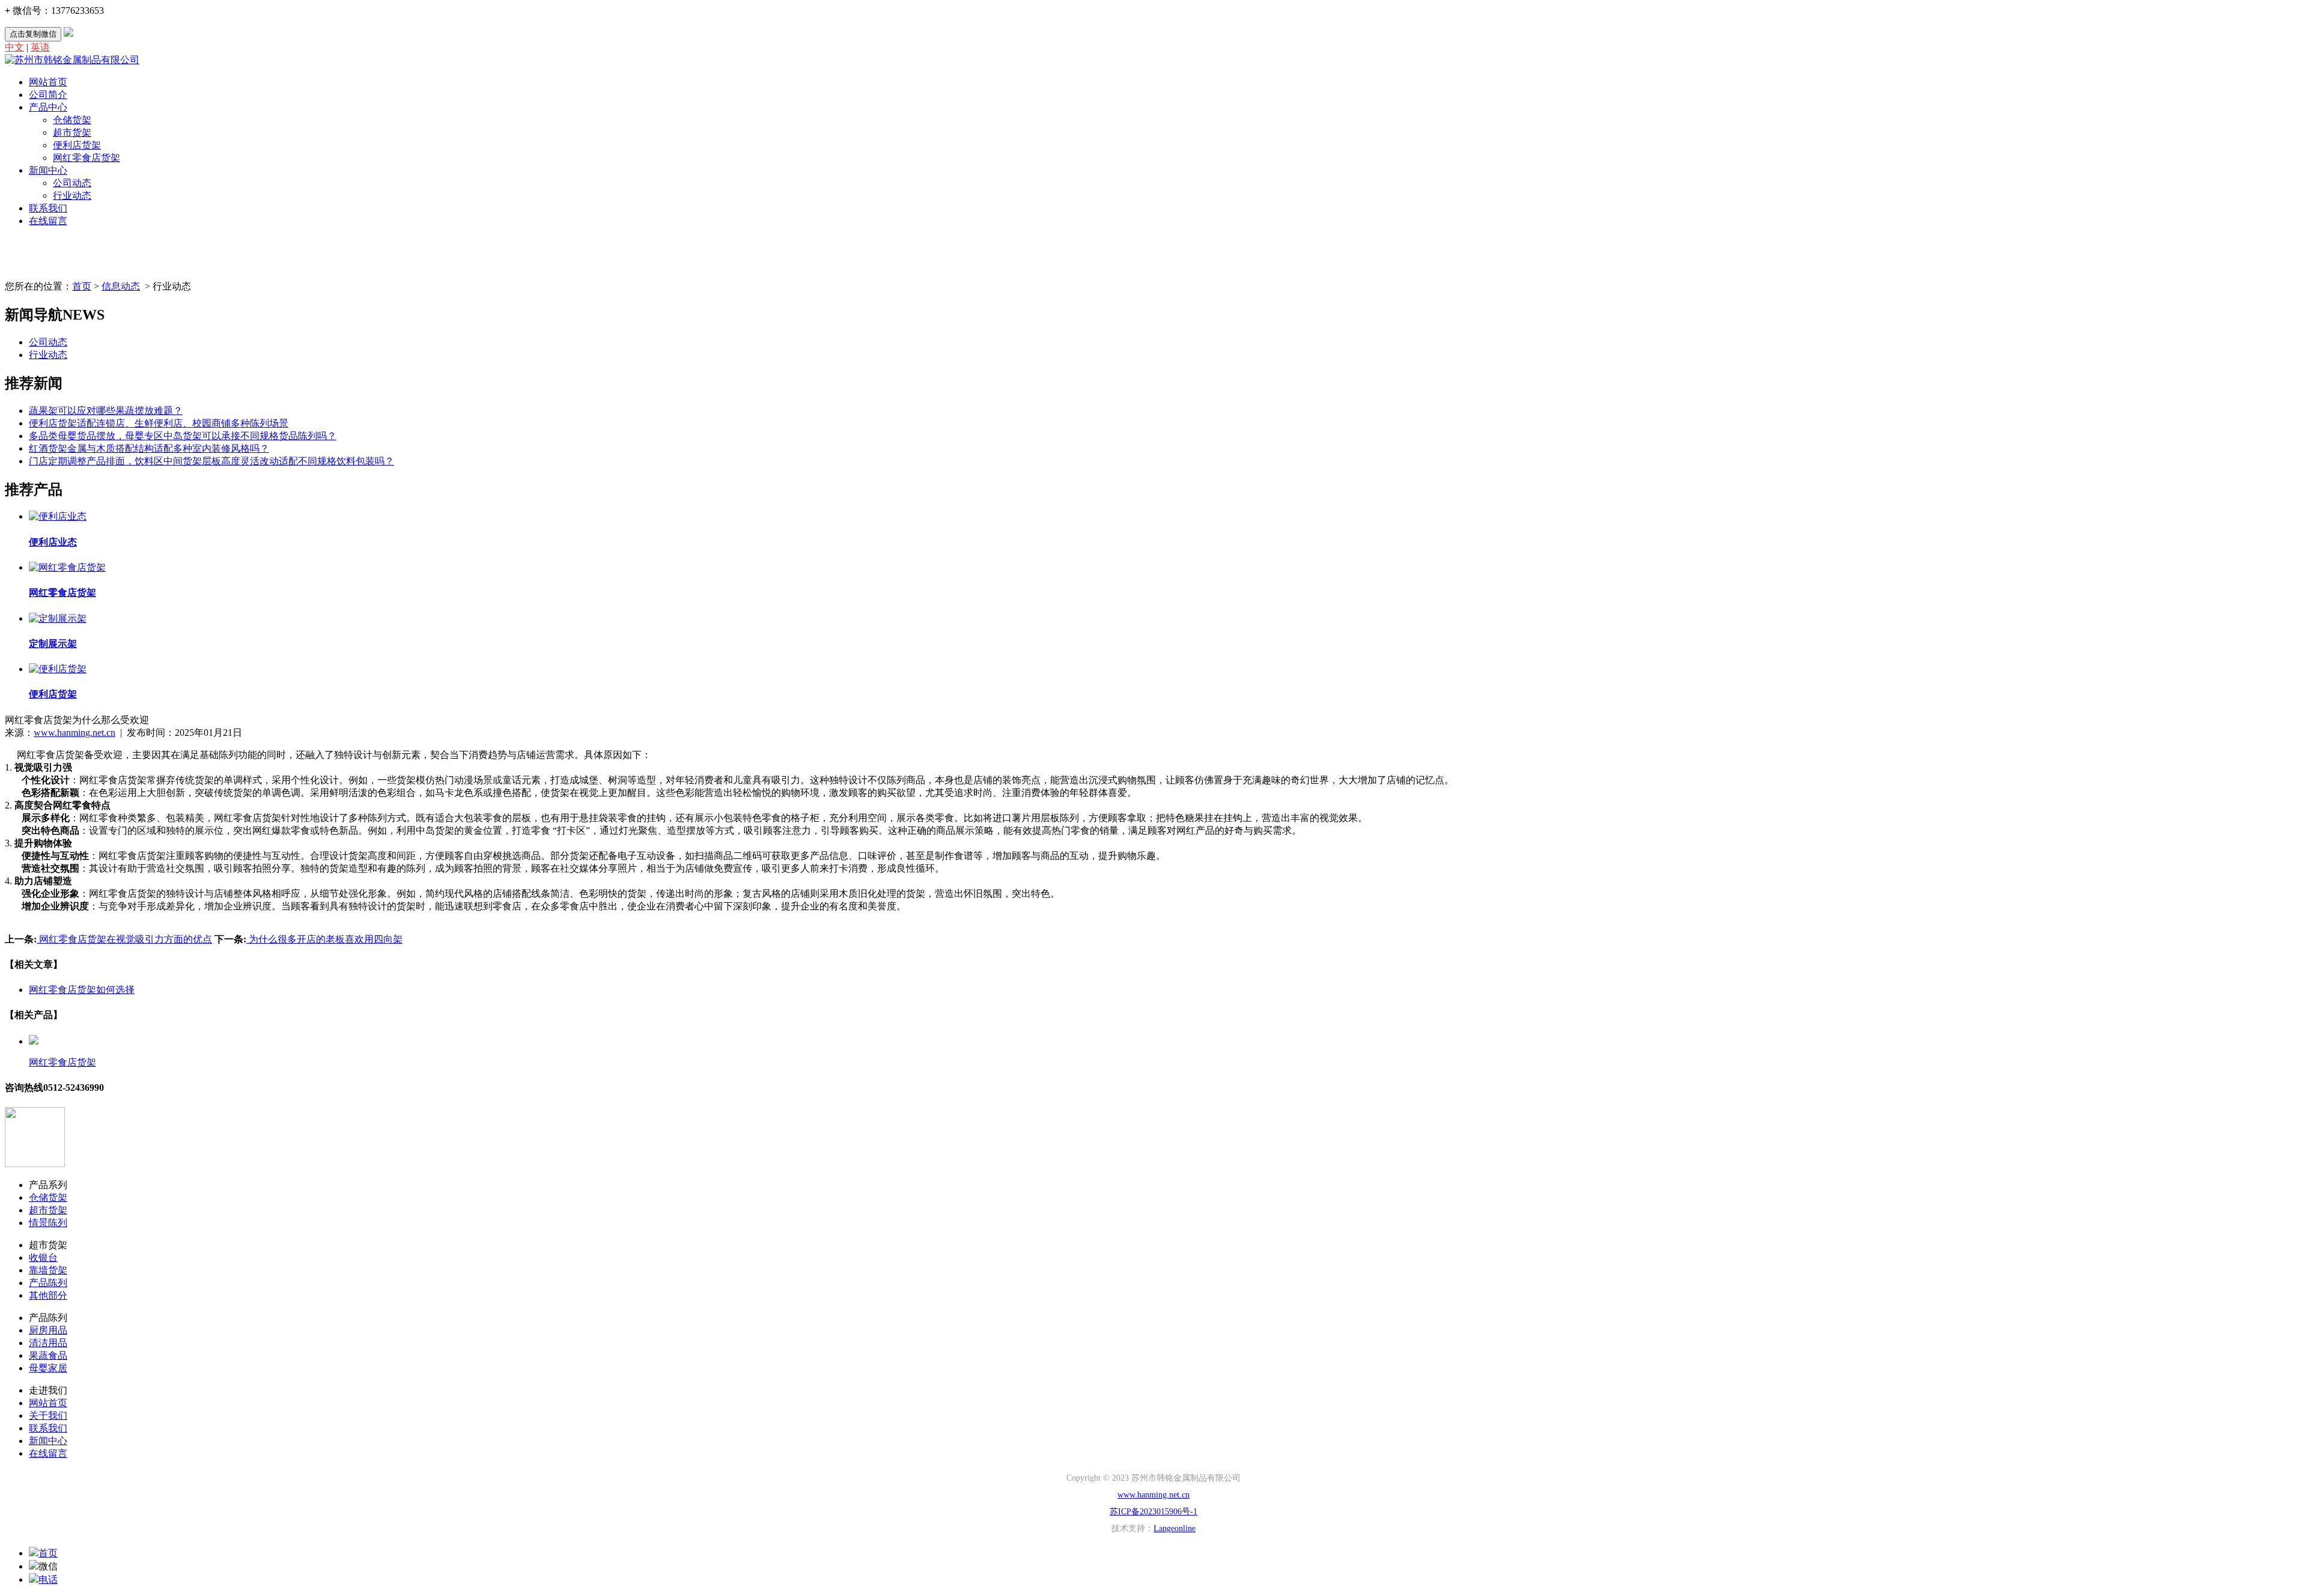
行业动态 (72, 196)
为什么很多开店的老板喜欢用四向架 (324, 939)
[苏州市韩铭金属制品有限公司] (72, 60)
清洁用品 (48, 1343)
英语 (40, 47)
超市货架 (72, 132)
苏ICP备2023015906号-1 (1153, 1512)
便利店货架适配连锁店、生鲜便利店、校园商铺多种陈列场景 (159, 423)
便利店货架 (77, 145)
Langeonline (1175, 1528)
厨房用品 (48, 1330)
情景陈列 (48, 1223)
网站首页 (48, 82)
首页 (82, 286)
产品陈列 (48, 1283)
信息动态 (121, 286)
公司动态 (72, 183)
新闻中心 (48, 170)
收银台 (43, 1258)
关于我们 (48, 1415)
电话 (48, 1579)
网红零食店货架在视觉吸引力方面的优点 (124, 939)
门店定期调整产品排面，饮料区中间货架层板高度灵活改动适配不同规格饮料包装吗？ (211, 461)
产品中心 (48, 107)
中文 (14, 47)
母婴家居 (48, 1368)
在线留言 (48, 221)
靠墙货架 (48, 1270)
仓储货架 (72, 120)
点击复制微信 (33, 34)
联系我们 (48, 208)
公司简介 (48, 95)
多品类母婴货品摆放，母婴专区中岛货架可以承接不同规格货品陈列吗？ (183, 436)
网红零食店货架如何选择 (82, 990)
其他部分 (48, 1295)
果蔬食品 (48, 1355)
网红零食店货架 (87, 158)
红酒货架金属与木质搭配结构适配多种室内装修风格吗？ (149, 448)
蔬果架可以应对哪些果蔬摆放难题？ (106, 411)
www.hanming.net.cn (74, 733)
